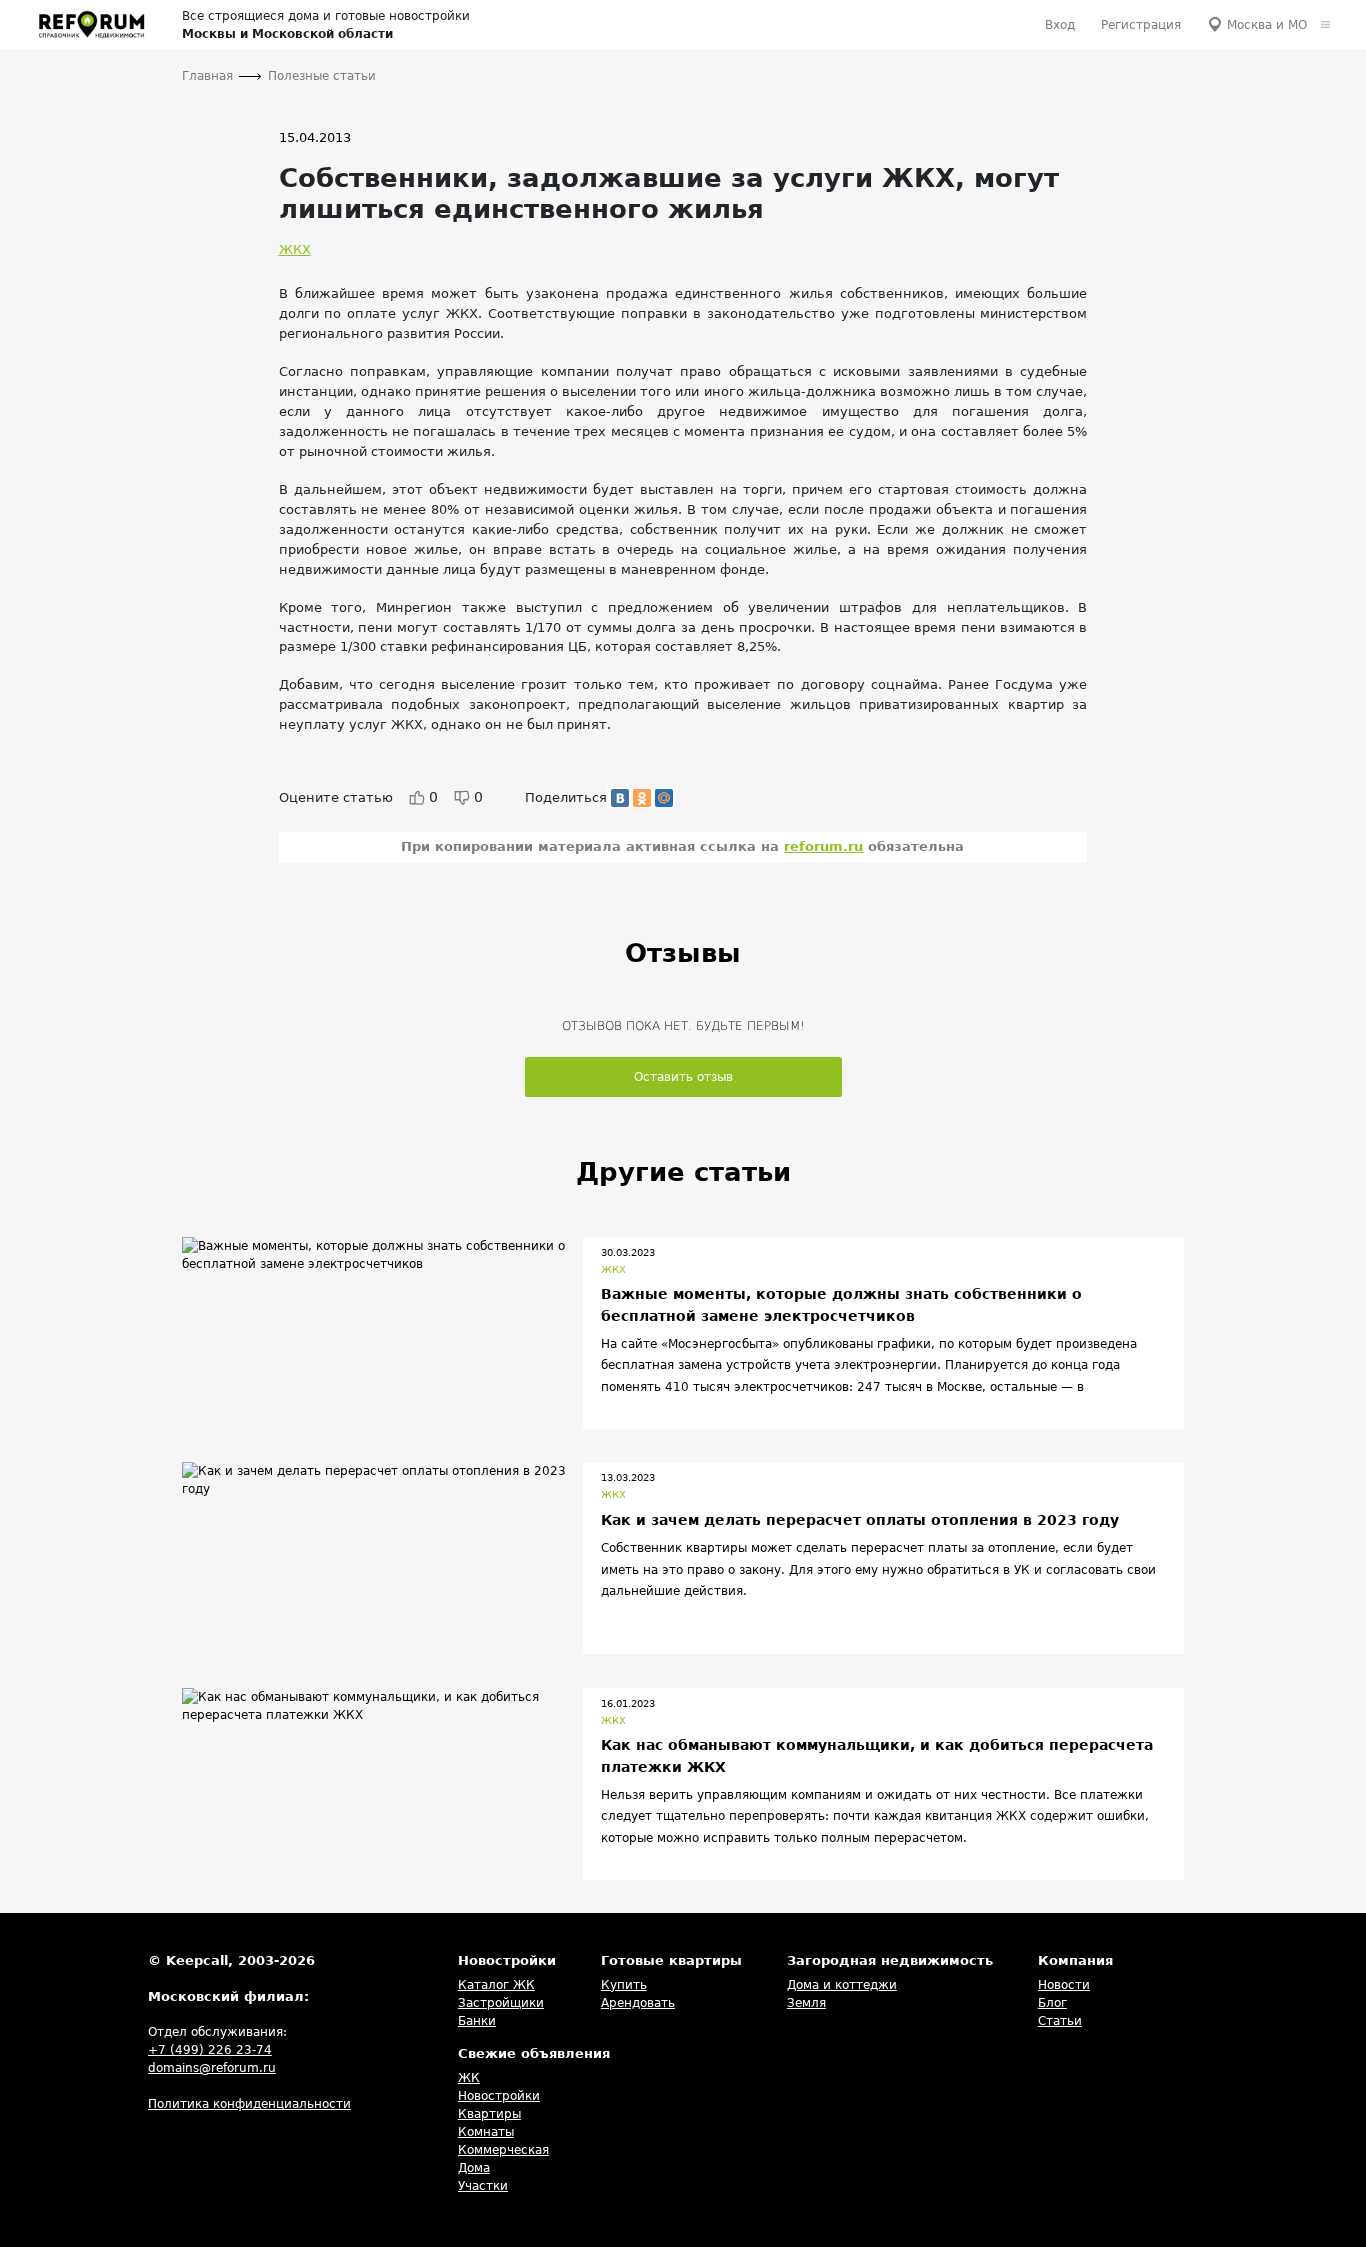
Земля (806, 2003)
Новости (1064, 1985)
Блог (1052, 2003)
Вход (1060, 25)
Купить (624, 1985)
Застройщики (501, 2003)
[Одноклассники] (642, 798)
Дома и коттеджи (842, 1985)
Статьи (1060, 2021)
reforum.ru (823, 846)
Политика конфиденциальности (249, 2104)
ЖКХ (295, 249)
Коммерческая (503, 2150)
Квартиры (489, 2114)
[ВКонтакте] (620, 798)
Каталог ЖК (496, 1985)
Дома (474, 2168)
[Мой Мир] (664, 798)
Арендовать (638, 2003)
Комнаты (486, 2132)
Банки (477, 2021)
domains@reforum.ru (212, 2068)
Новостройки (499, 2096)
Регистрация (1141, 25)
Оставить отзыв (683, 1077)
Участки (483, 2186)
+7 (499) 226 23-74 (210, 2050)
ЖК (469, 2078)
